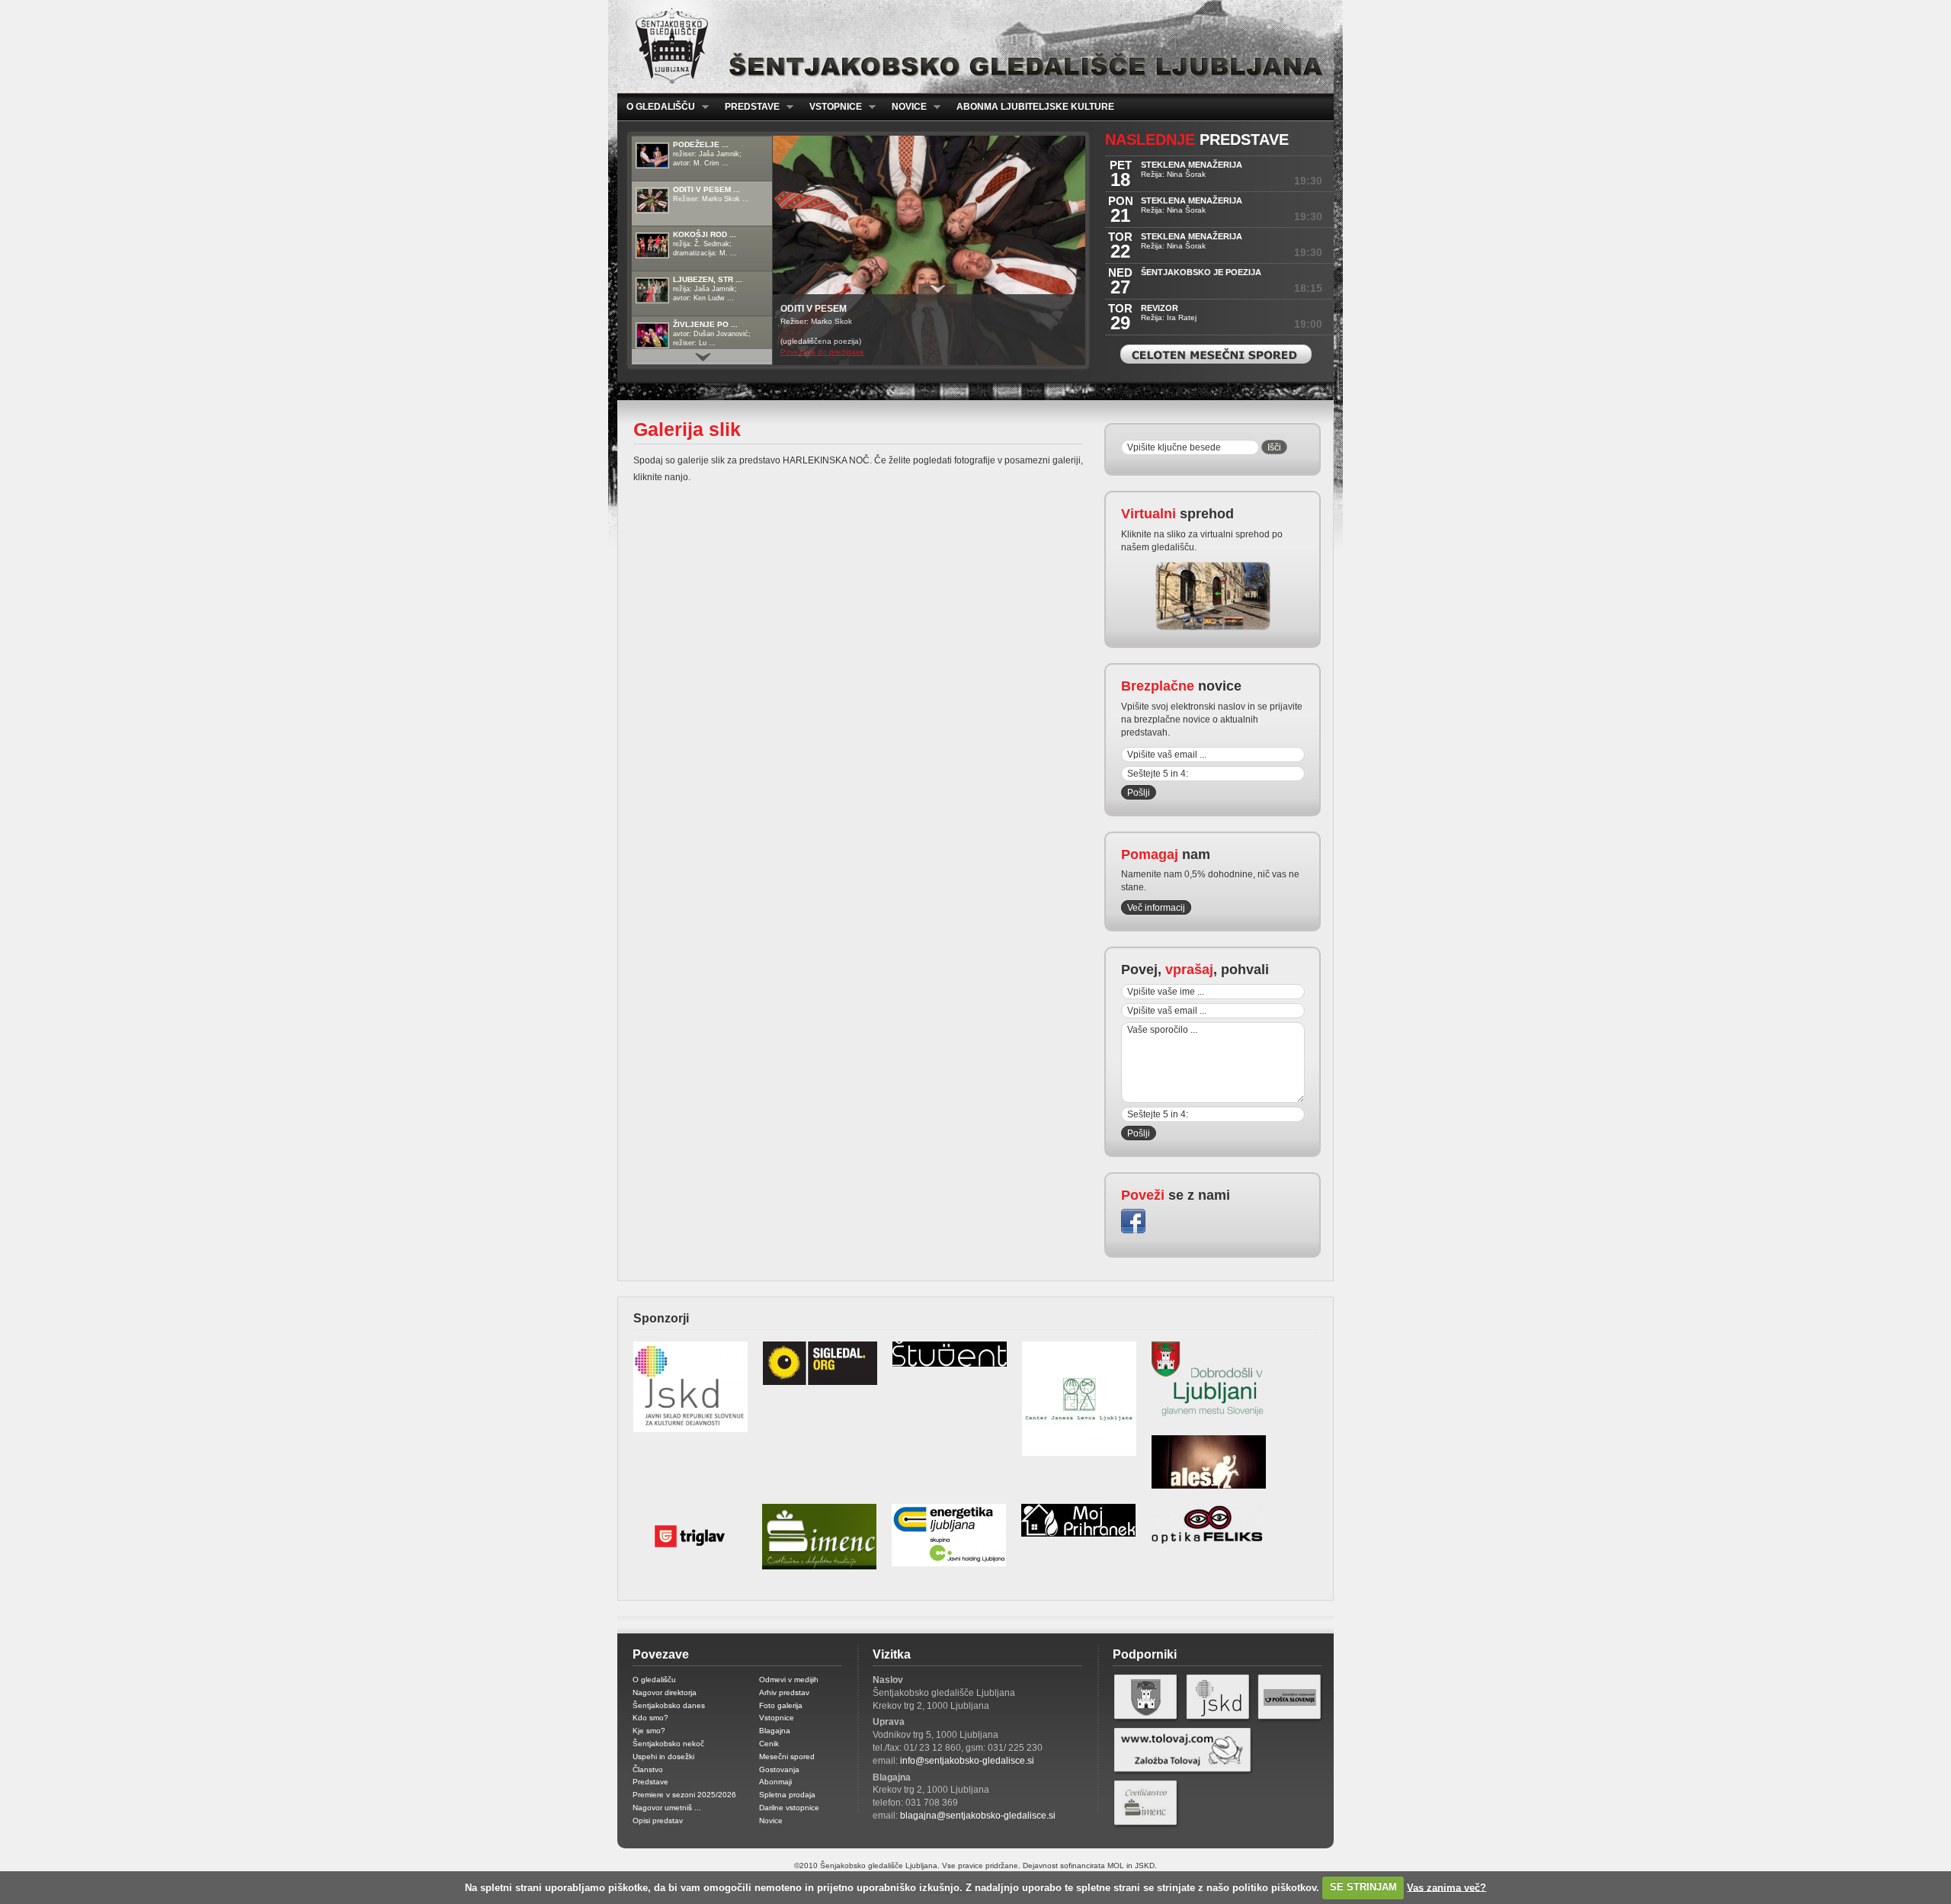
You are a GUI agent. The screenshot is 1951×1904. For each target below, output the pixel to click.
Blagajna (775, 1731)
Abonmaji (775, 1782)
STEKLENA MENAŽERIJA (1192, 165)
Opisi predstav (658, 1821)
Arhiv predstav (784, 1692)
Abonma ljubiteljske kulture (1035, 107)
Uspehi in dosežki (663, 1757)
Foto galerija (781, 1705)
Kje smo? (649, 1731)
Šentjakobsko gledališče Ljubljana (972, 46)
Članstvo (648, 1769)
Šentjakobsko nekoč (668, 1744)
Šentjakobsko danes (669, 1705)
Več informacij (1156, 908)
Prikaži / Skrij (938, 289)
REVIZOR (1160, 308)
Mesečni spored (787, 1757)
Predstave (748, 107)
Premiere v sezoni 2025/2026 (684, 1795)
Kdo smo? (650, 1718)
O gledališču (656, 107)
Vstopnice (831, 107)
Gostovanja (779, 1769)
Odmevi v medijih (789, 1680)
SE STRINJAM (1363, 1887)
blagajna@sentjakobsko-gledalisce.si (978, 1816)
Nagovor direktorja (665, 1692)
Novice (905, 107)
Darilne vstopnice (789, 1808)
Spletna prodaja (787, 1795)
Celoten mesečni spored (1216, 354)
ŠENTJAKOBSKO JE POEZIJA (1201, 272)
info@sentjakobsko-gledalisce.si (967, 1761)
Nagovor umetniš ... (667, 1808)
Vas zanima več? (1446, 1887)
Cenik (769, 1744)
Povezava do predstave (822, 352)
